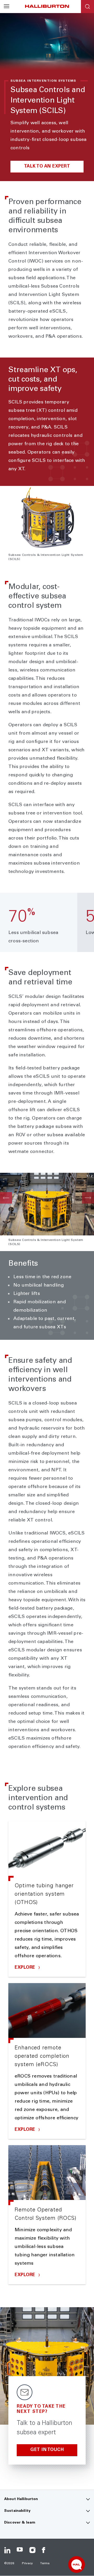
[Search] (87, 7)
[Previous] (6, 1198)
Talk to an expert (47, 167)
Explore (26, 1968)
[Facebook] (45, 2550)
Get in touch (47, 2450)
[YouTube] (20, 2550)
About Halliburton (21, 2499)
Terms (45, 2563)
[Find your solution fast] (77, 2565)
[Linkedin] (7, 2550)
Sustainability (17, 2511)
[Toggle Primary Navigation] (7, 7)
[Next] (88, 1198)
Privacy (28, 2563)
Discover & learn (20, 2523)
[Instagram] (32, 2550)
